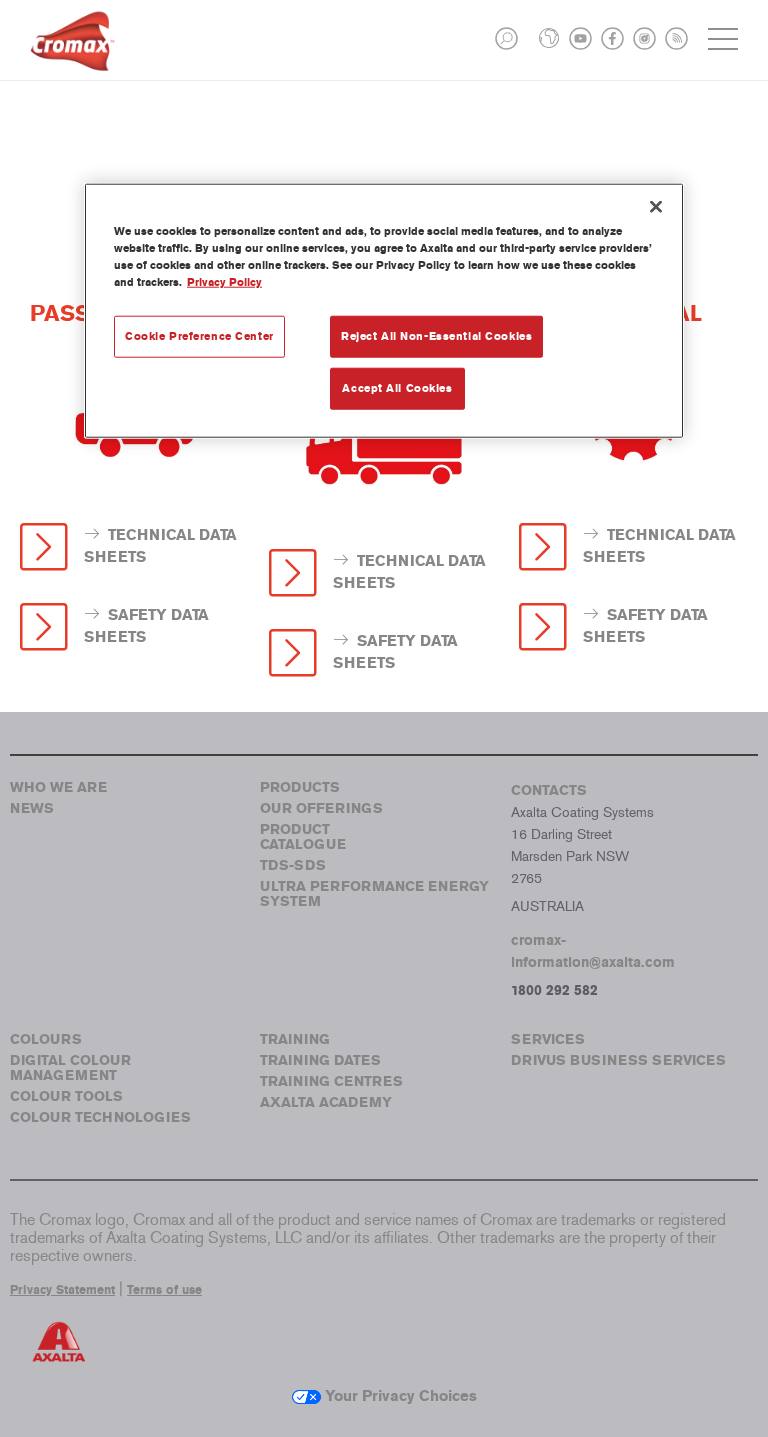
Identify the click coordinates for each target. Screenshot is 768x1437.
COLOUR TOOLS (66, 1096)
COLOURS (46, 1039)
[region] (384, 310)
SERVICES (548, 1039)
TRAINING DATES (320, 1060)
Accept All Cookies (397, 387)
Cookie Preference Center (199, 336)
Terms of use (164, 1290)
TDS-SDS (293, 865)
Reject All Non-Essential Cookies (436, 336)
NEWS (32, 808)
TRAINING (295, 1039)
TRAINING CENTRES (331, 1081)
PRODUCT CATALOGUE (303, 837)
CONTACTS (549, 790)
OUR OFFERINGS (321, 808)
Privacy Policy (224, 281)
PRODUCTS (300, 787)
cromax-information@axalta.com (593, 951)
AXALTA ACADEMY (326, 1102)
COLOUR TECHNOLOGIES (100, 1117)
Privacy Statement (62, 1290)
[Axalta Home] (72, 56)
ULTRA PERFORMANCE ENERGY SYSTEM (374, 894)
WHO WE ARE (58, 787)
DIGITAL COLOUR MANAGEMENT (70, 1068)
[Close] (656, 206)
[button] (506, 38)
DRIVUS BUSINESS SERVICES (618, 1060)
